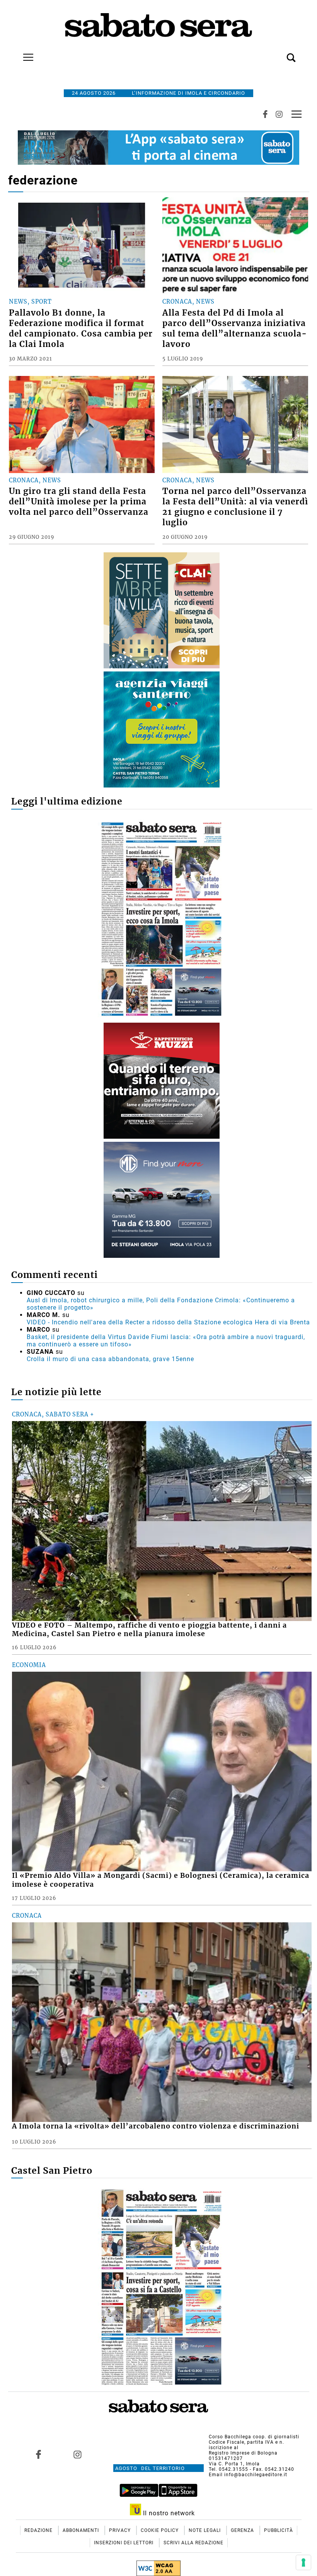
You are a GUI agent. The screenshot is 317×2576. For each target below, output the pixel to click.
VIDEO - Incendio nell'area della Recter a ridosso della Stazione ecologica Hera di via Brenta (168, 1322)
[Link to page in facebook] (39, 2454)
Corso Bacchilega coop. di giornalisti (254, 2437)
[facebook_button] (265, 114)
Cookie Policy (160, 2530)
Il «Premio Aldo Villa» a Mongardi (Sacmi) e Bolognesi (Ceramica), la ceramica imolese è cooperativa (161, 1880)
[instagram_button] (279, 114)
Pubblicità (279, 2530)
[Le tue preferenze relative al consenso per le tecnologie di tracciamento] (303, 2562)
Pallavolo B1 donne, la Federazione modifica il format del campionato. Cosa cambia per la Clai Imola (81, 329)
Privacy (121, 2530)
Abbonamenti (82, 2530)
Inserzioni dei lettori (124, 2543)
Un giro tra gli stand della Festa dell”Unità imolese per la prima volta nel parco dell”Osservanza (79, 502)
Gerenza (243, 2530)
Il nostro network (168, 2513)
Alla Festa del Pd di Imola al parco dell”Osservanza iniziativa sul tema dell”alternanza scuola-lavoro (235, 329)
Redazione (39, 2530)
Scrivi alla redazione (193, 2543)
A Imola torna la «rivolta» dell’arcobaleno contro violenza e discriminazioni (156, 2126)
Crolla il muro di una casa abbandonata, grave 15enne (110, 1359)
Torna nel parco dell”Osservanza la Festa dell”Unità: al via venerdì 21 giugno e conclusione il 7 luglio (235, 507)
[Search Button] (280, 53)
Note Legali (205, 2530)
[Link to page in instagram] (78, 2454)
